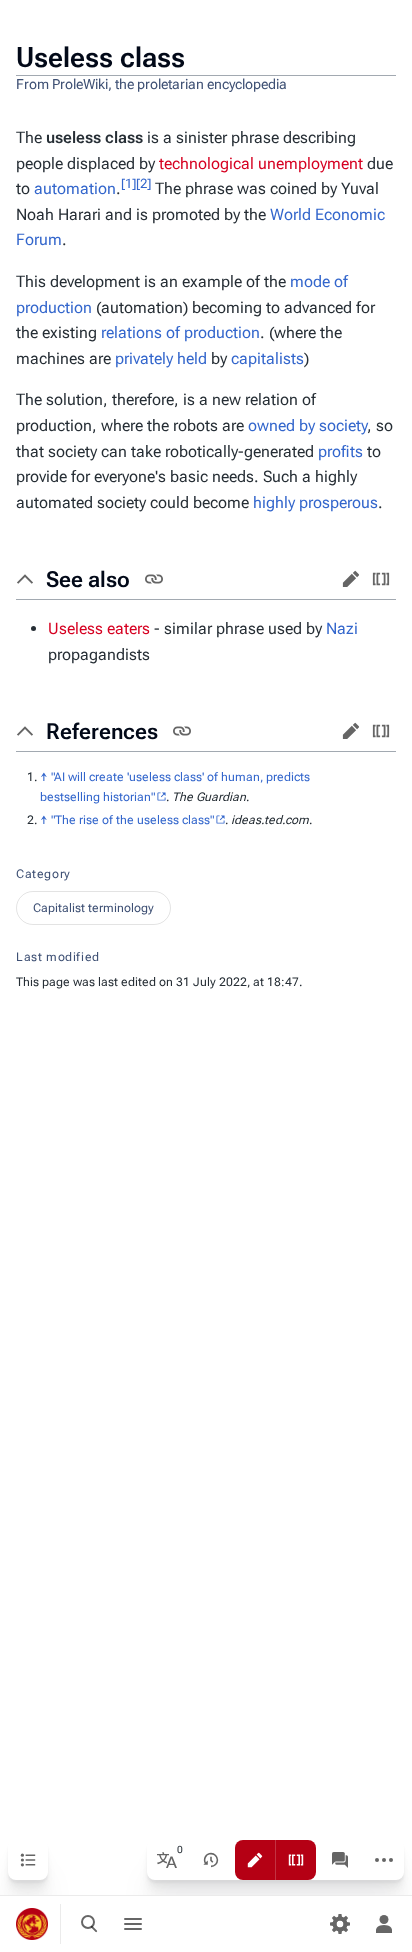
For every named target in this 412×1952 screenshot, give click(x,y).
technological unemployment (261, 163)
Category (43, 874)
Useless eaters (99, 628)
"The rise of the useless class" (132, 820)
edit (351, 579)
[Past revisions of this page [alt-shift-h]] (211, 1860)
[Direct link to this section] (154, 579)
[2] (143, 183)
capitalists (267, 358)
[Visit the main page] (32, 1924)
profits (340, 451)
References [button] (102, 731)
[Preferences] (340, 1924)
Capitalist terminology (93, 908)
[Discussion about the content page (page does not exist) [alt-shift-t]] (340, 1860)
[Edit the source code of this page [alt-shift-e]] (296, 1860)
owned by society (307, 425)
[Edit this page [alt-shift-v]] (255, 1860)
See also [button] (88, 579)
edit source (381, 579)
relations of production (180, 332)
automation (75, 188)
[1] (128, 183)
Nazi (342, 628)
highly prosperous (315, 502)
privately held (161, 358)
